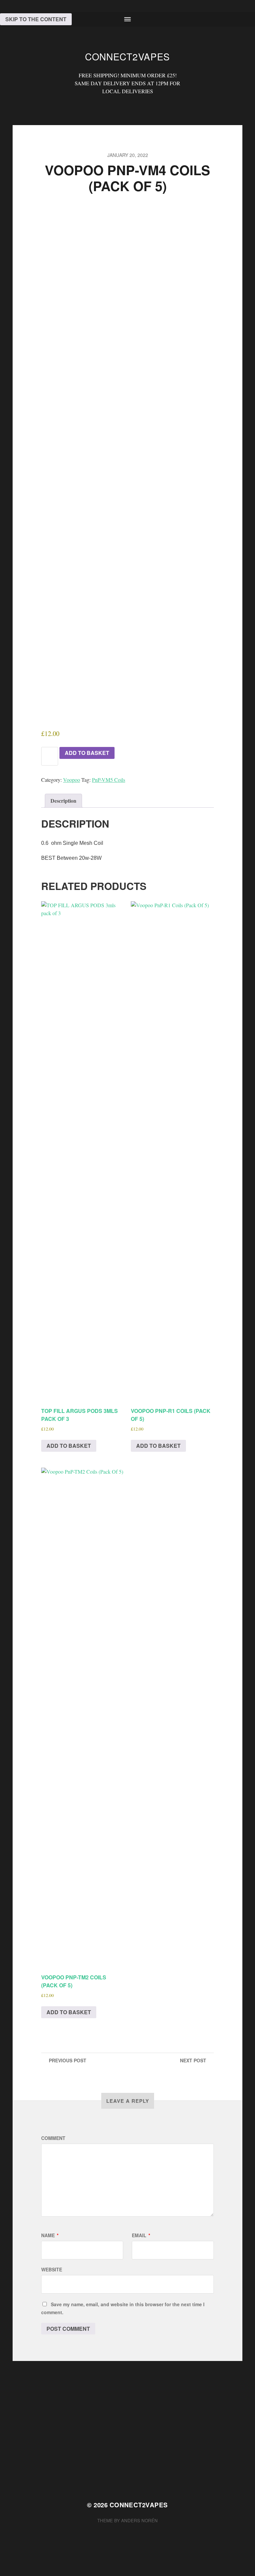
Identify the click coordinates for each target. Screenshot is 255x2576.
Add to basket (87, 753)
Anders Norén (139, 2520)
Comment (53, 2138)
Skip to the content (36, 19)
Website (52, 2269)
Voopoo (72, 780)
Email (141, 2235)
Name (50, 2235)
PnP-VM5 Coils (109, 780)
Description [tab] (63, 801)
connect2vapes (127, 56)
